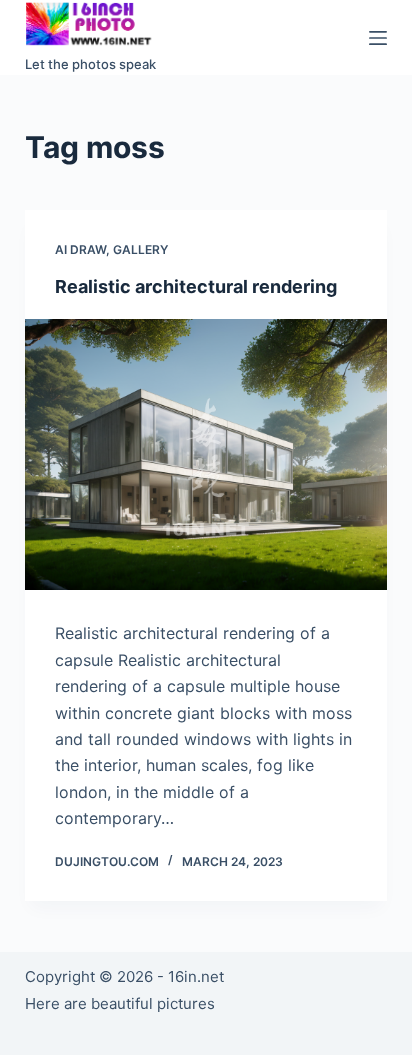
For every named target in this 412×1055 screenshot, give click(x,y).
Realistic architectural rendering (196, 286)
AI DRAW (80, 249)
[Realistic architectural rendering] (206, 455)
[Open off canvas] (378, 38)
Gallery (140, 249)
